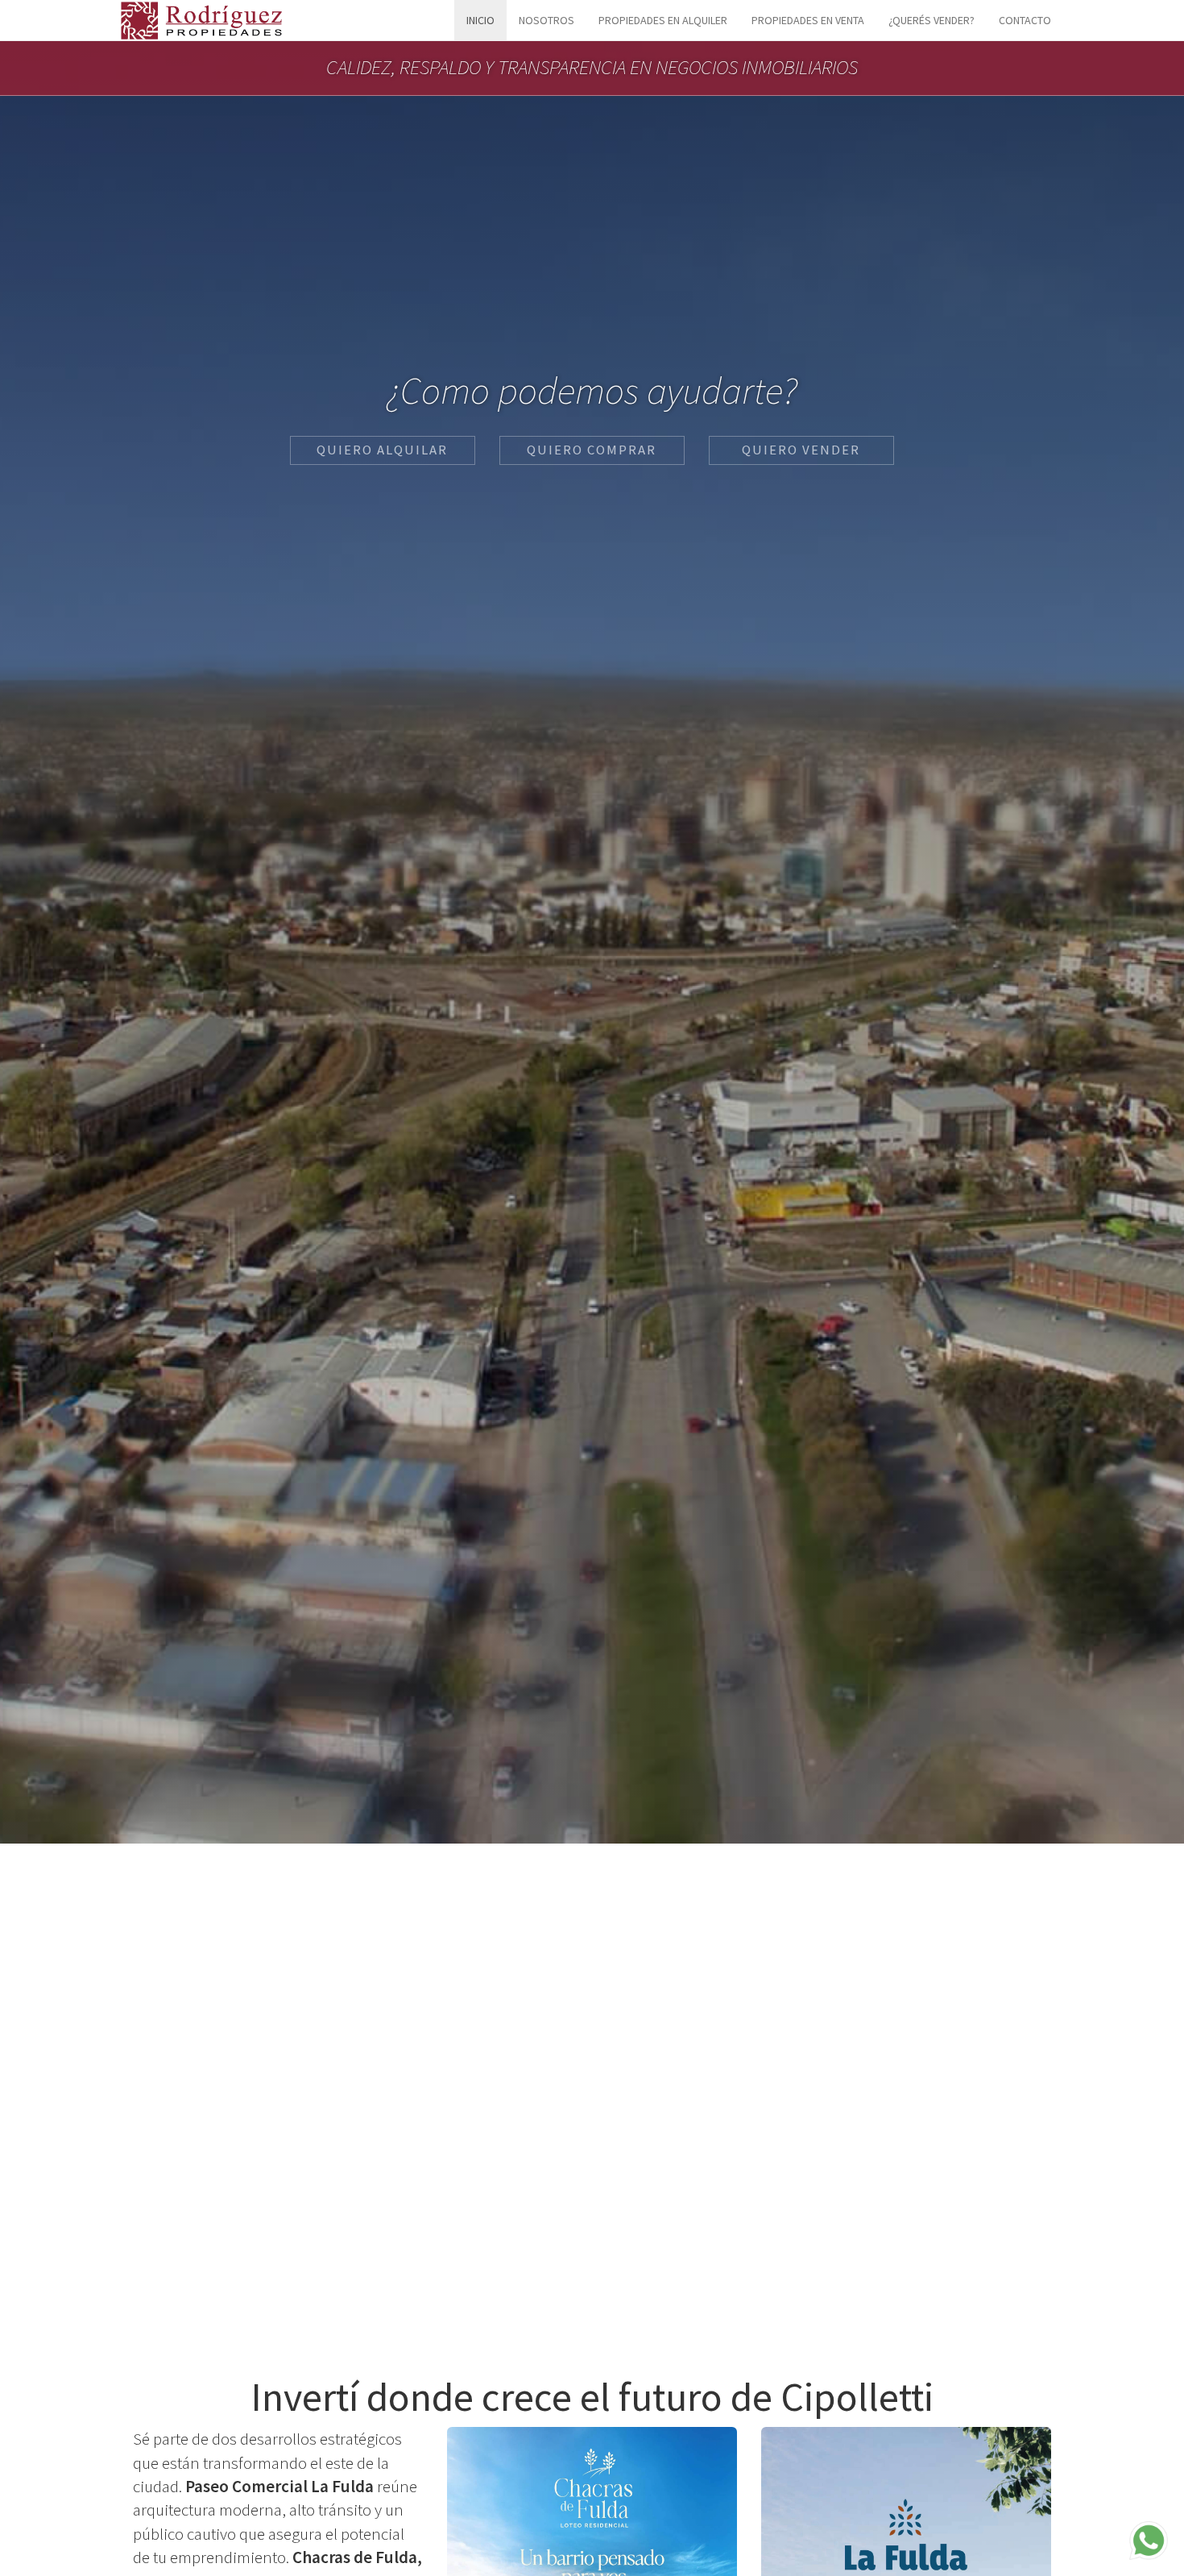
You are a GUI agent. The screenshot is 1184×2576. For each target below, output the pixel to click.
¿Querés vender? (931, 20)
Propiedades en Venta (808, 20)
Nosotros (546, 20)
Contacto (1025, 20)
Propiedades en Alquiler (663, 20)
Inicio (480, 20)
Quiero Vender (801, 450)
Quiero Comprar (592, 450)
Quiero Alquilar (382, 450)
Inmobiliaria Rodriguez (201, 20)
